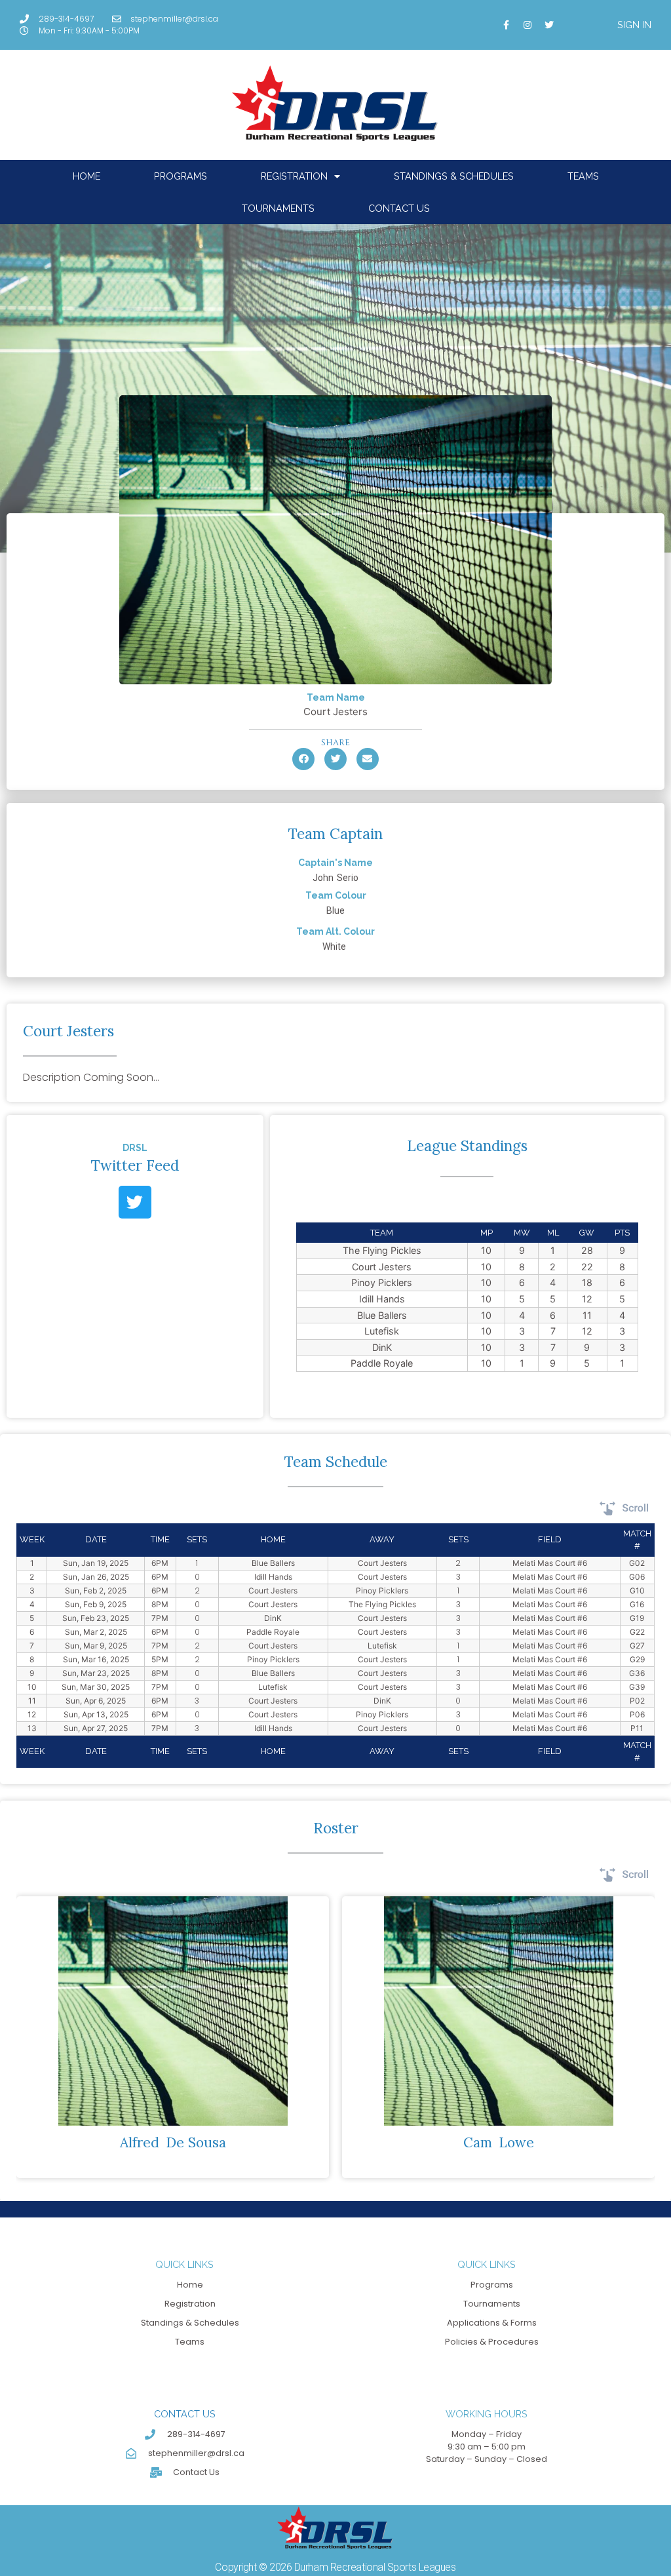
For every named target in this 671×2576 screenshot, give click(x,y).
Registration (294, 176)
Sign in (634, 25)
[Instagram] (527, 25)
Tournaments (278, 208)
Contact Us (399, 208)
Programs (181, 176)
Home (86, 176)
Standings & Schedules (454, 176)
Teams (583, 176)
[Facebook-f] (506, 25)
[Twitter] (549, 25)
